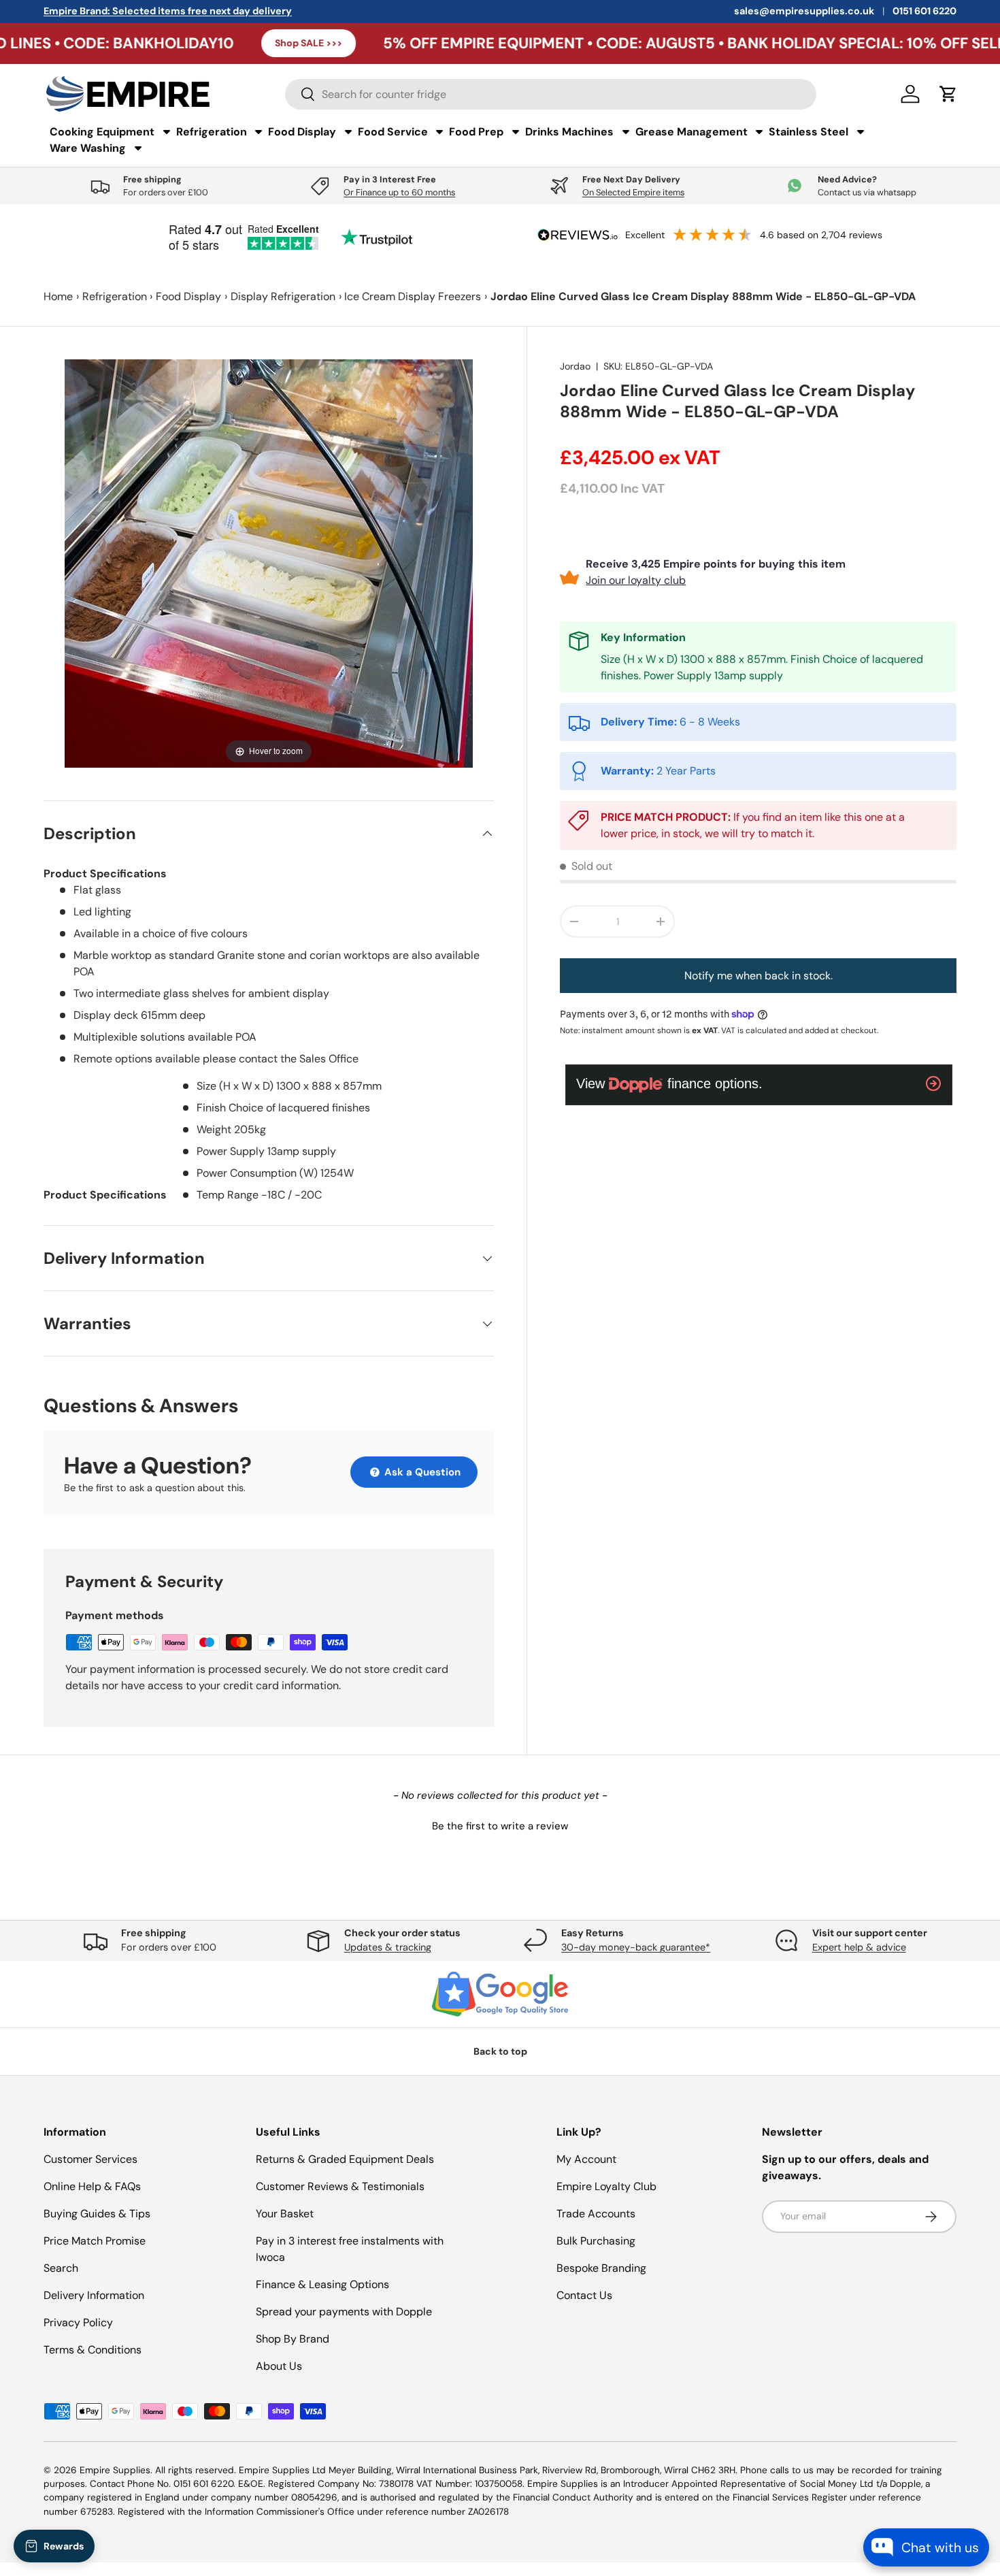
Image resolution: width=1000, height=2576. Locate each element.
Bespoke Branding (601, 2268)
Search (61, 2268)
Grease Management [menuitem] (691, 132)
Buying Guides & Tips (97, 2214)
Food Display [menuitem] (302, 132)
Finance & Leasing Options (322, 2284)
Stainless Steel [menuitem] (809, 132)
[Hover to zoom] (269, 563)
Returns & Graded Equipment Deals (345, 2159)
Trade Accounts (596, 2214)
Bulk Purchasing (596, 2241)
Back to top (500, 2051)
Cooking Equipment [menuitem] (102, 132)
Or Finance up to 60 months (399, 192)
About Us (279, 2366)
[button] (500, 1825)
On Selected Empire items (633, 192)
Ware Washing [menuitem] (88, 148)
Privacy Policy (78, 2322)
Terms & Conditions (93, 2350)
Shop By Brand (293, 2339)
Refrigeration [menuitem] (212, 132)
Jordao (575, 366)
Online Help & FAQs (92, 2186)
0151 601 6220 (924, 11)
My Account (586, 2159)
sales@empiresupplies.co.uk (804, 11)
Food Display (188, 296)
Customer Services (90, 2159)
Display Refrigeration (283, 296)
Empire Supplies (115, 2470)
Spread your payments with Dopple (344, 2312)
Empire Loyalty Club (606, 2186)
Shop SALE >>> (204, 43)
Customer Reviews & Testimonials (340, 2186)
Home (58, 296)
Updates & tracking (388, 1947)
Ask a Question (421, 1472)
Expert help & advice (859, 1947)
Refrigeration (115, 296)
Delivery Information (94, 2295)
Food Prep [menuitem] (476, 132)
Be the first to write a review (500, 1826)
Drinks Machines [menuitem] (569, 132)
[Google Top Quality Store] (500, 1994)
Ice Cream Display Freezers (413, 296)
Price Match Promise (95, 2241)
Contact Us (584, 2295)
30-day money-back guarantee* (636, 1947)
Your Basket (285, 2214)
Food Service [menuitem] (393, 132)
